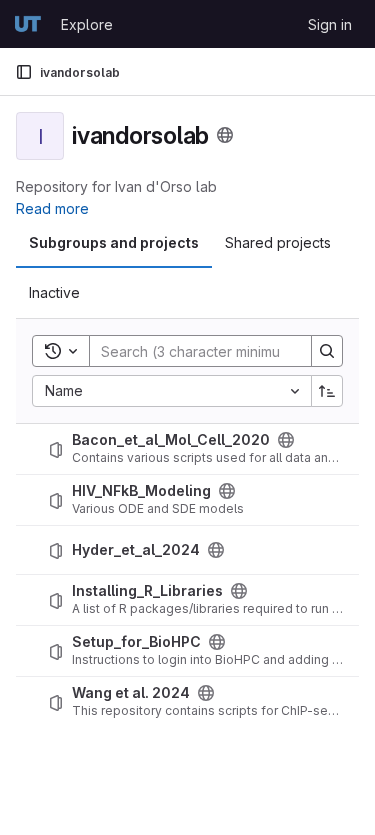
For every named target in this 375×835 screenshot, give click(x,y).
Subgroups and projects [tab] (114, 242)
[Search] (327, 351)
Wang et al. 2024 (131, 693)
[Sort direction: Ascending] (327, 391)
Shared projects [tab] (278, 242)
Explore (87, 24)
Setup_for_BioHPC (136, 642)
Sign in (330, 24)
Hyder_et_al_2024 (136, 550)
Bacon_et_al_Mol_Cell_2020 (171, 440)
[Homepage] (28, 24)
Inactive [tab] (54, 292)
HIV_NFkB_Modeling (141, 491)
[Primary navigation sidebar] (24, 72)
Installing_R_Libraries (147, 591)
